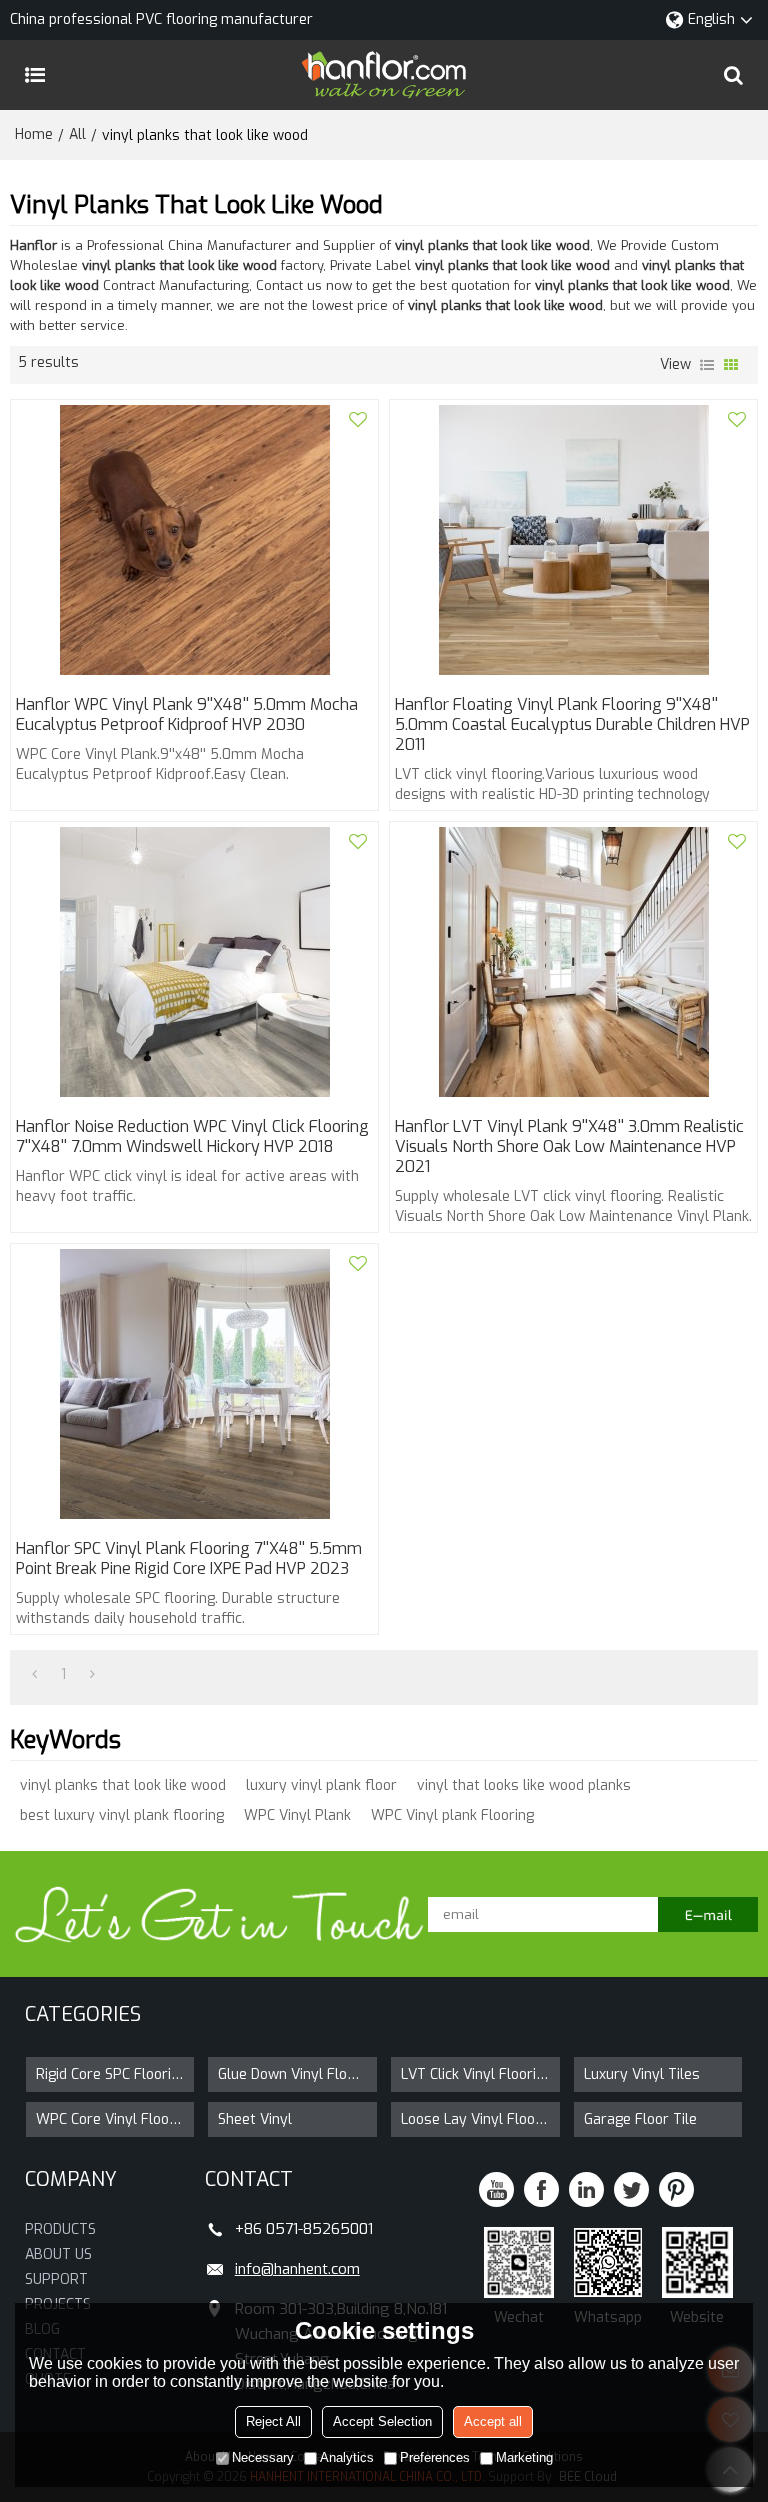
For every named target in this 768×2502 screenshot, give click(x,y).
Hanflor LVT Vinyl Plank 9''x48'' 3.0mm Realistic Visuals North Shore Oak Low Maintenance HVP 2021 (569, 1147)
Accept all (493, 2421)
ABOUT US (58, 2254)
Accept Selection (382, 2421)
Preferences (435, 2457)
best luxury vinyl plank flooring (122, 1815)
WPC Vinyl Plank (297, 1815)
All (77, 134)
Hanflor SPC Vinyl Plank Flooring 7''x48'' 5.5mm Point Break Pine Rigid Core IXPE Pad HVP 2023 (189, 1559)
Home (34, 134)
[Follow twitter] (631, 2189)
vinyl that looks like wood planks (524, 1785)
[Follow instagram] (676, 2189)
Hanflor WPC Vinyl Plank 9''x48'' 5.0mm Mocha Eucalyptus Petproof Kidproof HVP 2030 (187, 715)
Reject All (273, 2421)
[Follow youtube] (496, 2189)
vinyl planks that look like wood (123, 1785)
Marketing (524, 2457)
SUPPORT (56, 2279)
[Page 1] (34, 1675)
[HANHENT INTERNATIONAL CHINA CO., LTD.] (384, 75)
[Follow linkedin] (586, 2189)
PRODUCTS (60, 2229)
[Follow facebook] (541, 2189)
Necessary (263, 2457)
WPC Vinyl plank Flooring (452, 1815)
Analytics (347, 2457)
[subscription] (708, 1914)
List (707, 365)
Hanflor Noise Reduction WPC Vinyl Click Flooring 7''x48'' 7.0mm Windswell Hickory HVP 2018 (192, 1137)
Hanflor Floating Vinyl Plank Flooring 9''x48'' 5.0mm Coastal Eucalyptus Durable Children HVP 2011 (572, 725)
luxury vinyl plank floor (321, 1785)
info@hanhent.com (297, 2269)
